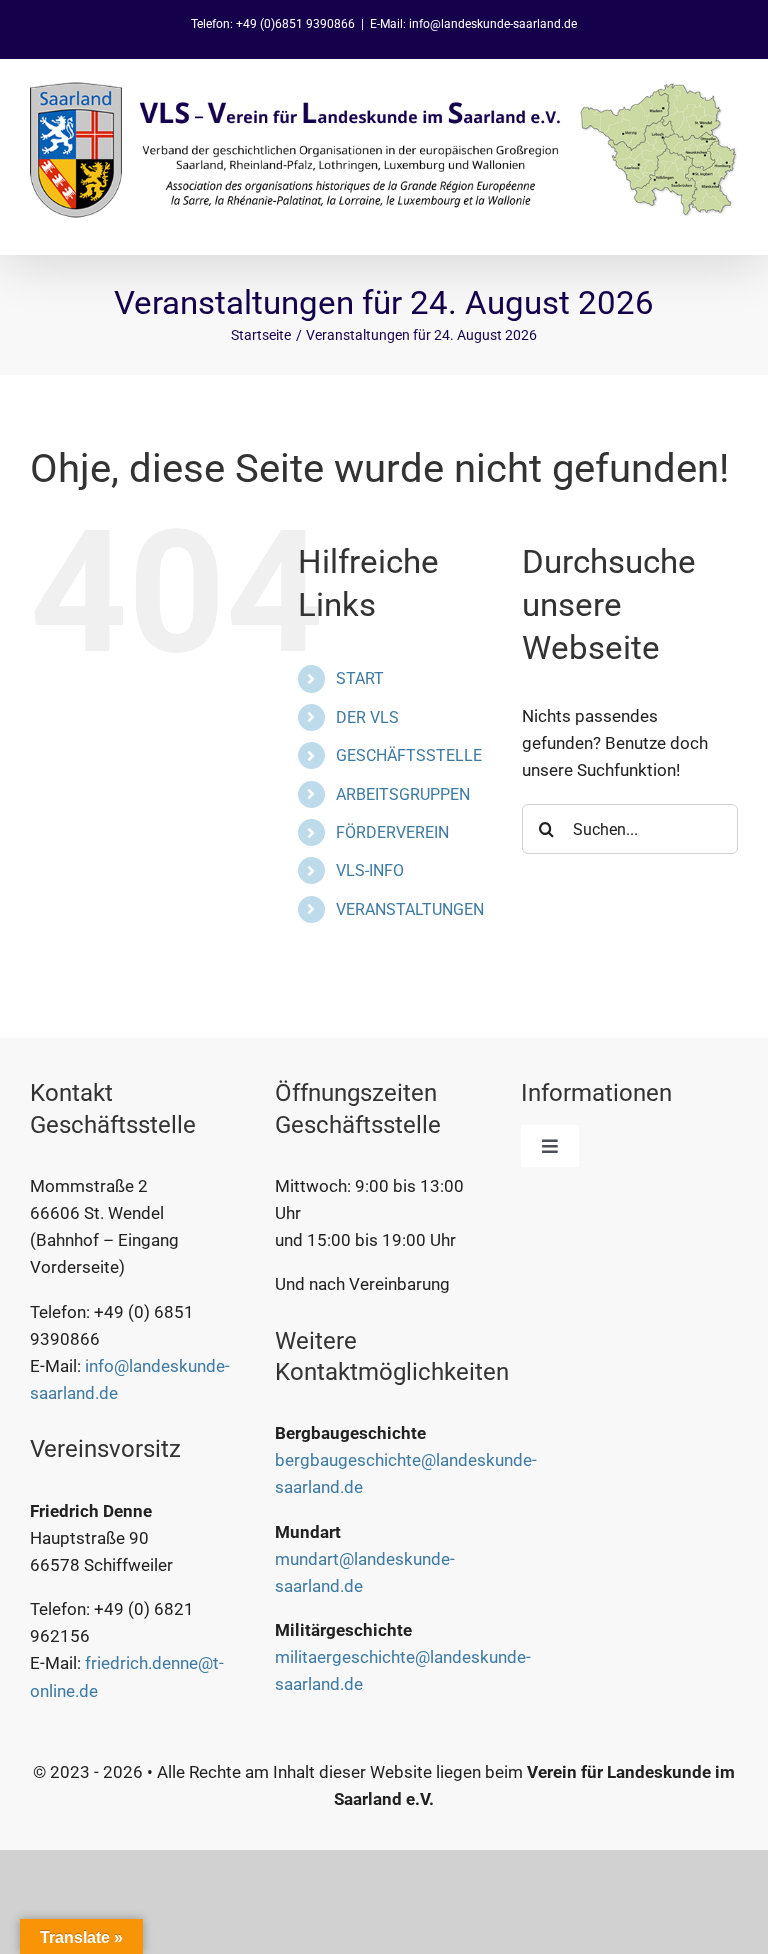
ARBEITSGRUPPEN (403, 794)
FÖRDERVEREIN (392, 832)
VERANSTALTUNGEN (410, 909)
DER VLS (367, 717)
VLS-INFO (370, 870)
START (360, 678)
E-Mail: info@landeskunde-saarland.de (473, 24)
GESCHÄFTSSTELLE (409, 755)
